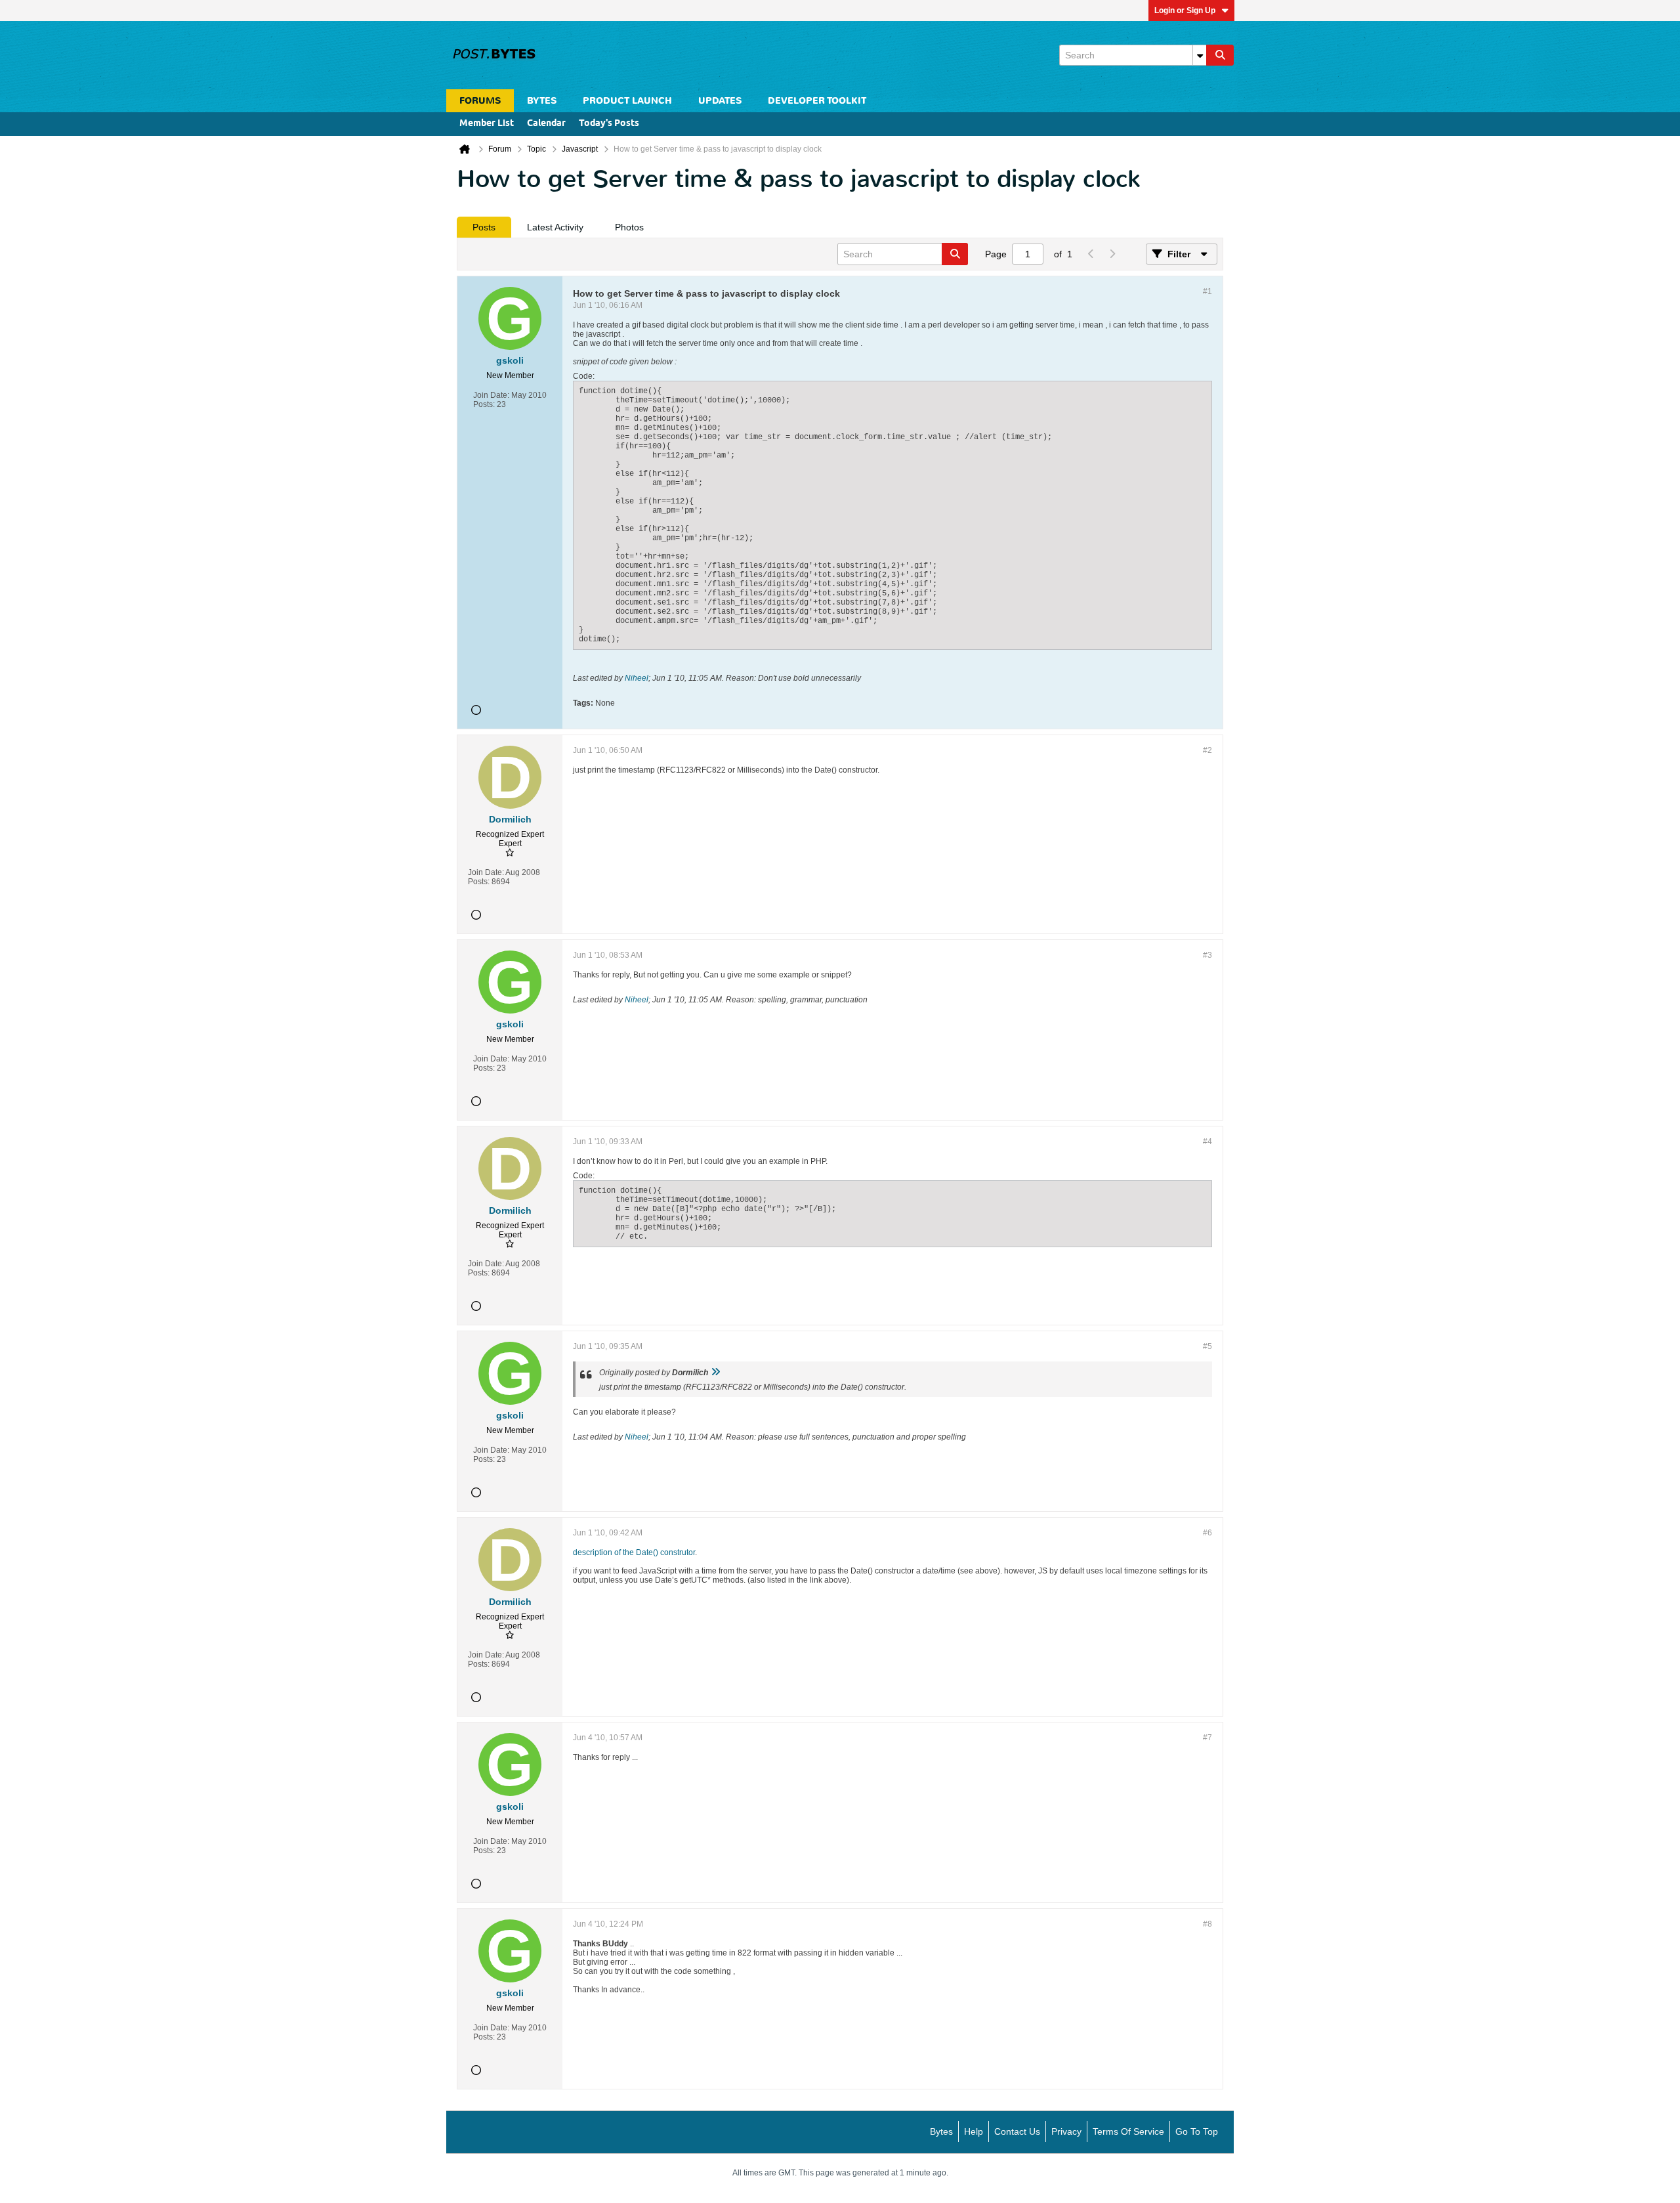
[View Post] (715, 1373)
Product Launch (627, 101)
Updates (720, 101)
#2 (1207, 750)
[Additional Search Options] (1200, 55)
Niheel (637, 678)
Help (974, 2131)
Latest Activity (555, 227)
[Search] (1220, 55)
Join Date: (491, 395)
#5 (1207, 1346)
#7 (1207, 1738)
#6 (1207, 1533)
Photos (629, 227)
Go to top (1197, 2131)
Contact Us (1017, 2131)
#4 (1207, 1142)
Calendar (546, 124)
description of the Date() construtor (634, 1552)
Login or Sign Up (1185, 11)
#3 (1207, 955)
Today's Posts (609, 124)
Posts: (484, 404)
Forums (480, 101)
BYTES (542, 101)
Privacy (1066, 2131)
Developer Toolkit (817, 101)
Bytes (941, 2131)
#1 (1207, 291)
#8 (1207, 1924)
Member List (487, 124)
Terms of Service (1128, 2131)
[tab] (484, 227)
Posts (484, 227)
